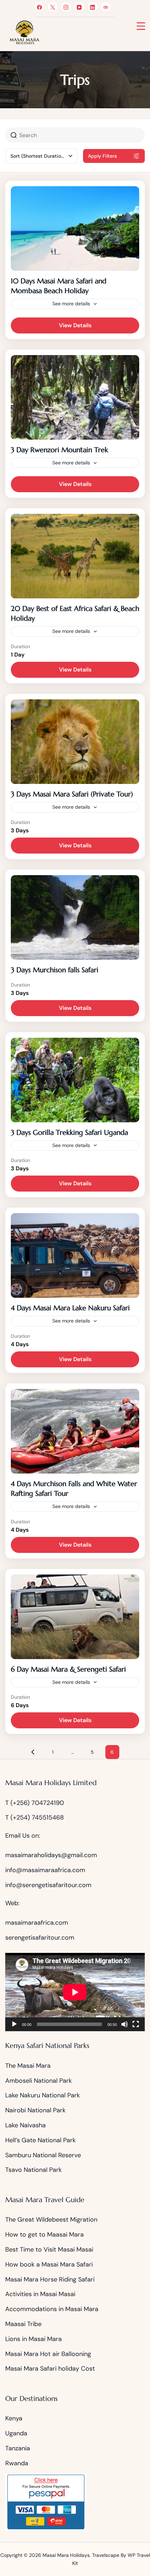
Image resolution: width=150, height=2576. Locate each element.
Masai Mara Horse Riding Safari (50, 2279)
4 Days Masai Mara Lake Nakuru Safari (70, 1308)
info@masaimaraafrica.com (45, 1870)
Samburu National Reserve (43, 2155)
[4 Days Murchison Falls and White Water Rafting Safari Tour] (75, 1431)
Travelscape (106, 2555)
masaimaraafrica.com (37, 1923)
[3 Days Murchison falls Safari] (75, 917)
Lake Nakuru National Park (43, 2095)
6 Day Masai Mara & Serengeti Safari (68, 1669)
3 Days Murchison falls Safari (55, 970)
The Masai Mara (28, 2066)
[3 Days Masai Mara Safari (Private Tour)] (75, 742)
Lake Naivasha (25, 2125)
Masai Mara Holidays (66, 2555)
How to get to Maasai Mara (44, 2235)
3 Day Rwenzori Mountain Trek (59, 450)
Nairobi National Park (35, 2110)
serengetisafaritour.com (40, 1938)
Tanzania (18, 2448)
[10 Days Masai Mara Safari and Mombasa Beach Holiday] (75, 229)
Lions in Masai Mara (33, 2339)
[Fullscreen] (136, 2024)
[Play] (14, 2024)
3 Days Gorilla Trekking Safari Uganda (69, 1133)
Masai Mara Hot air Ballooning (48, 2354)
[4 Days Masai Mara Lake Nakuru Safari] (75, 1255)
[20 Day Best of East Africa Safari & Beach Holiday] (75, 556)
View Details (75, 325)
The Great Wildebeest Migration (52, 2220)
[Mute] (125, 2024)
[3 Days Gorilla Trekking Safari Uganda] (75, 1080)
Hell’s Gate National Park (40, 2140)
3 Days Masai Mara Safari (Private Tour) (72, 794)
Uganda (16, 2433)
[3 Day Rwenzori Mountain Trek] (75, 397)
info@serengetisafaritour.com (48, 1885)
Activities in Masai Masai (40, 2294)
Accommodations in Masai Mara (52, 2309)
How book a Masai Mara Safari (49, 2264)
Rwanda (17, 2463)
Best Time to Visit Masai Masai (49, 2249)
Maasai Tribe (23, 2324)
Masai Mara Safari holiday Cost (50, 2369)
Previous (33, 1752)
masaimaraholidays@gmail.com (51, 1855)
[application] (75, 1992)
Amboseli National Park (39, 2081)
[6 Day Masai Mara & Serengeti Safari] (75, 1617)
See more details (71, 304)
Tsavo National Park (33, 2170)
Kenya (14, 2418)
